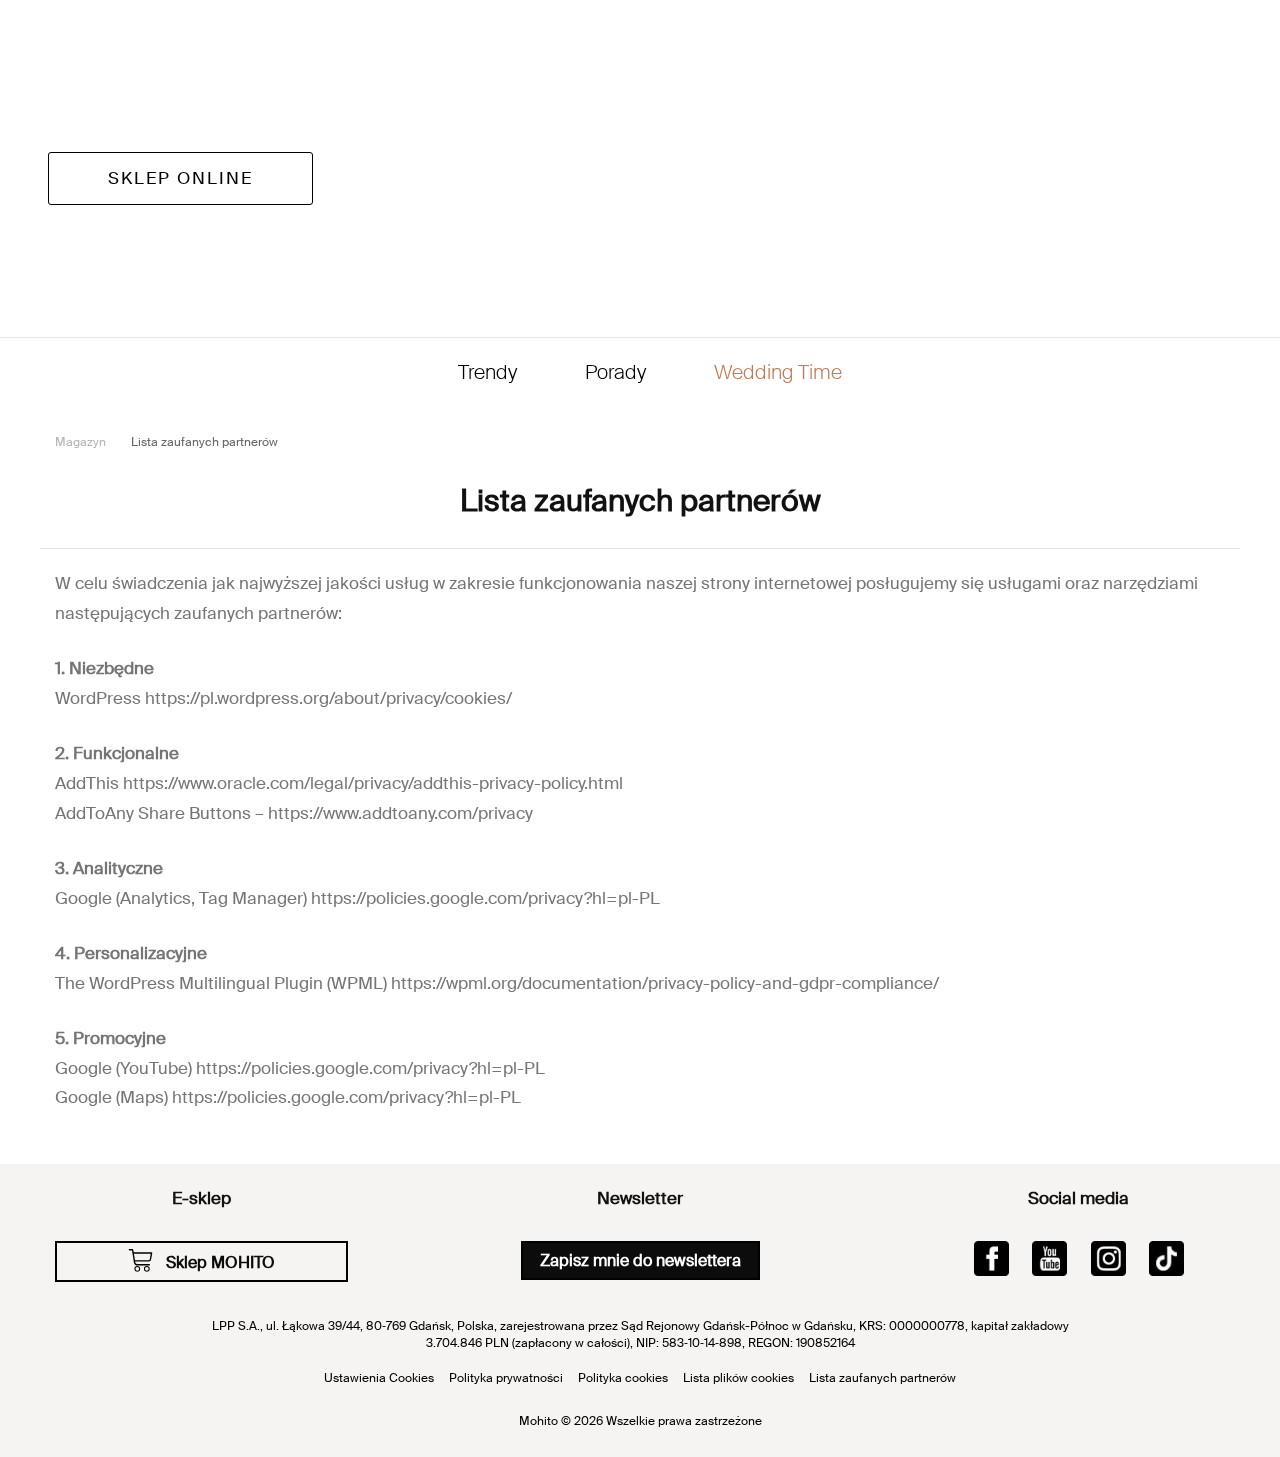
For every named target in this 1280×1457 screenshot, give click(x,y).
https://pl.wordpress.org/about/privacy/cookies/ (328, 698)
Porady (615, 372)
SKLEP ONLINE (180, 178)
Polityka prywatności (506, 1378)
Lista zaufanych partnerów (882, 1378)
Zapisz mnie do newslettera (640, 1260)
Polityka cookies (623, 1378)
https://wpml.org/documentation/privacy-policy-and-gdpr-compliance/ (665, 983)
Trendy (487, 372)
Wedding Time (778, 372)
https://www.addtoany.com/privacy (400, 813)
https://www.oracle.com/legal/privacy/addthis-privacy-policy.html (373, 783)
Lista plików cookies (738, 1378)
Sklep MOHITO (220, 1262)
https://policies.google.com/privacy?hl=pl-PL (485, 898)
